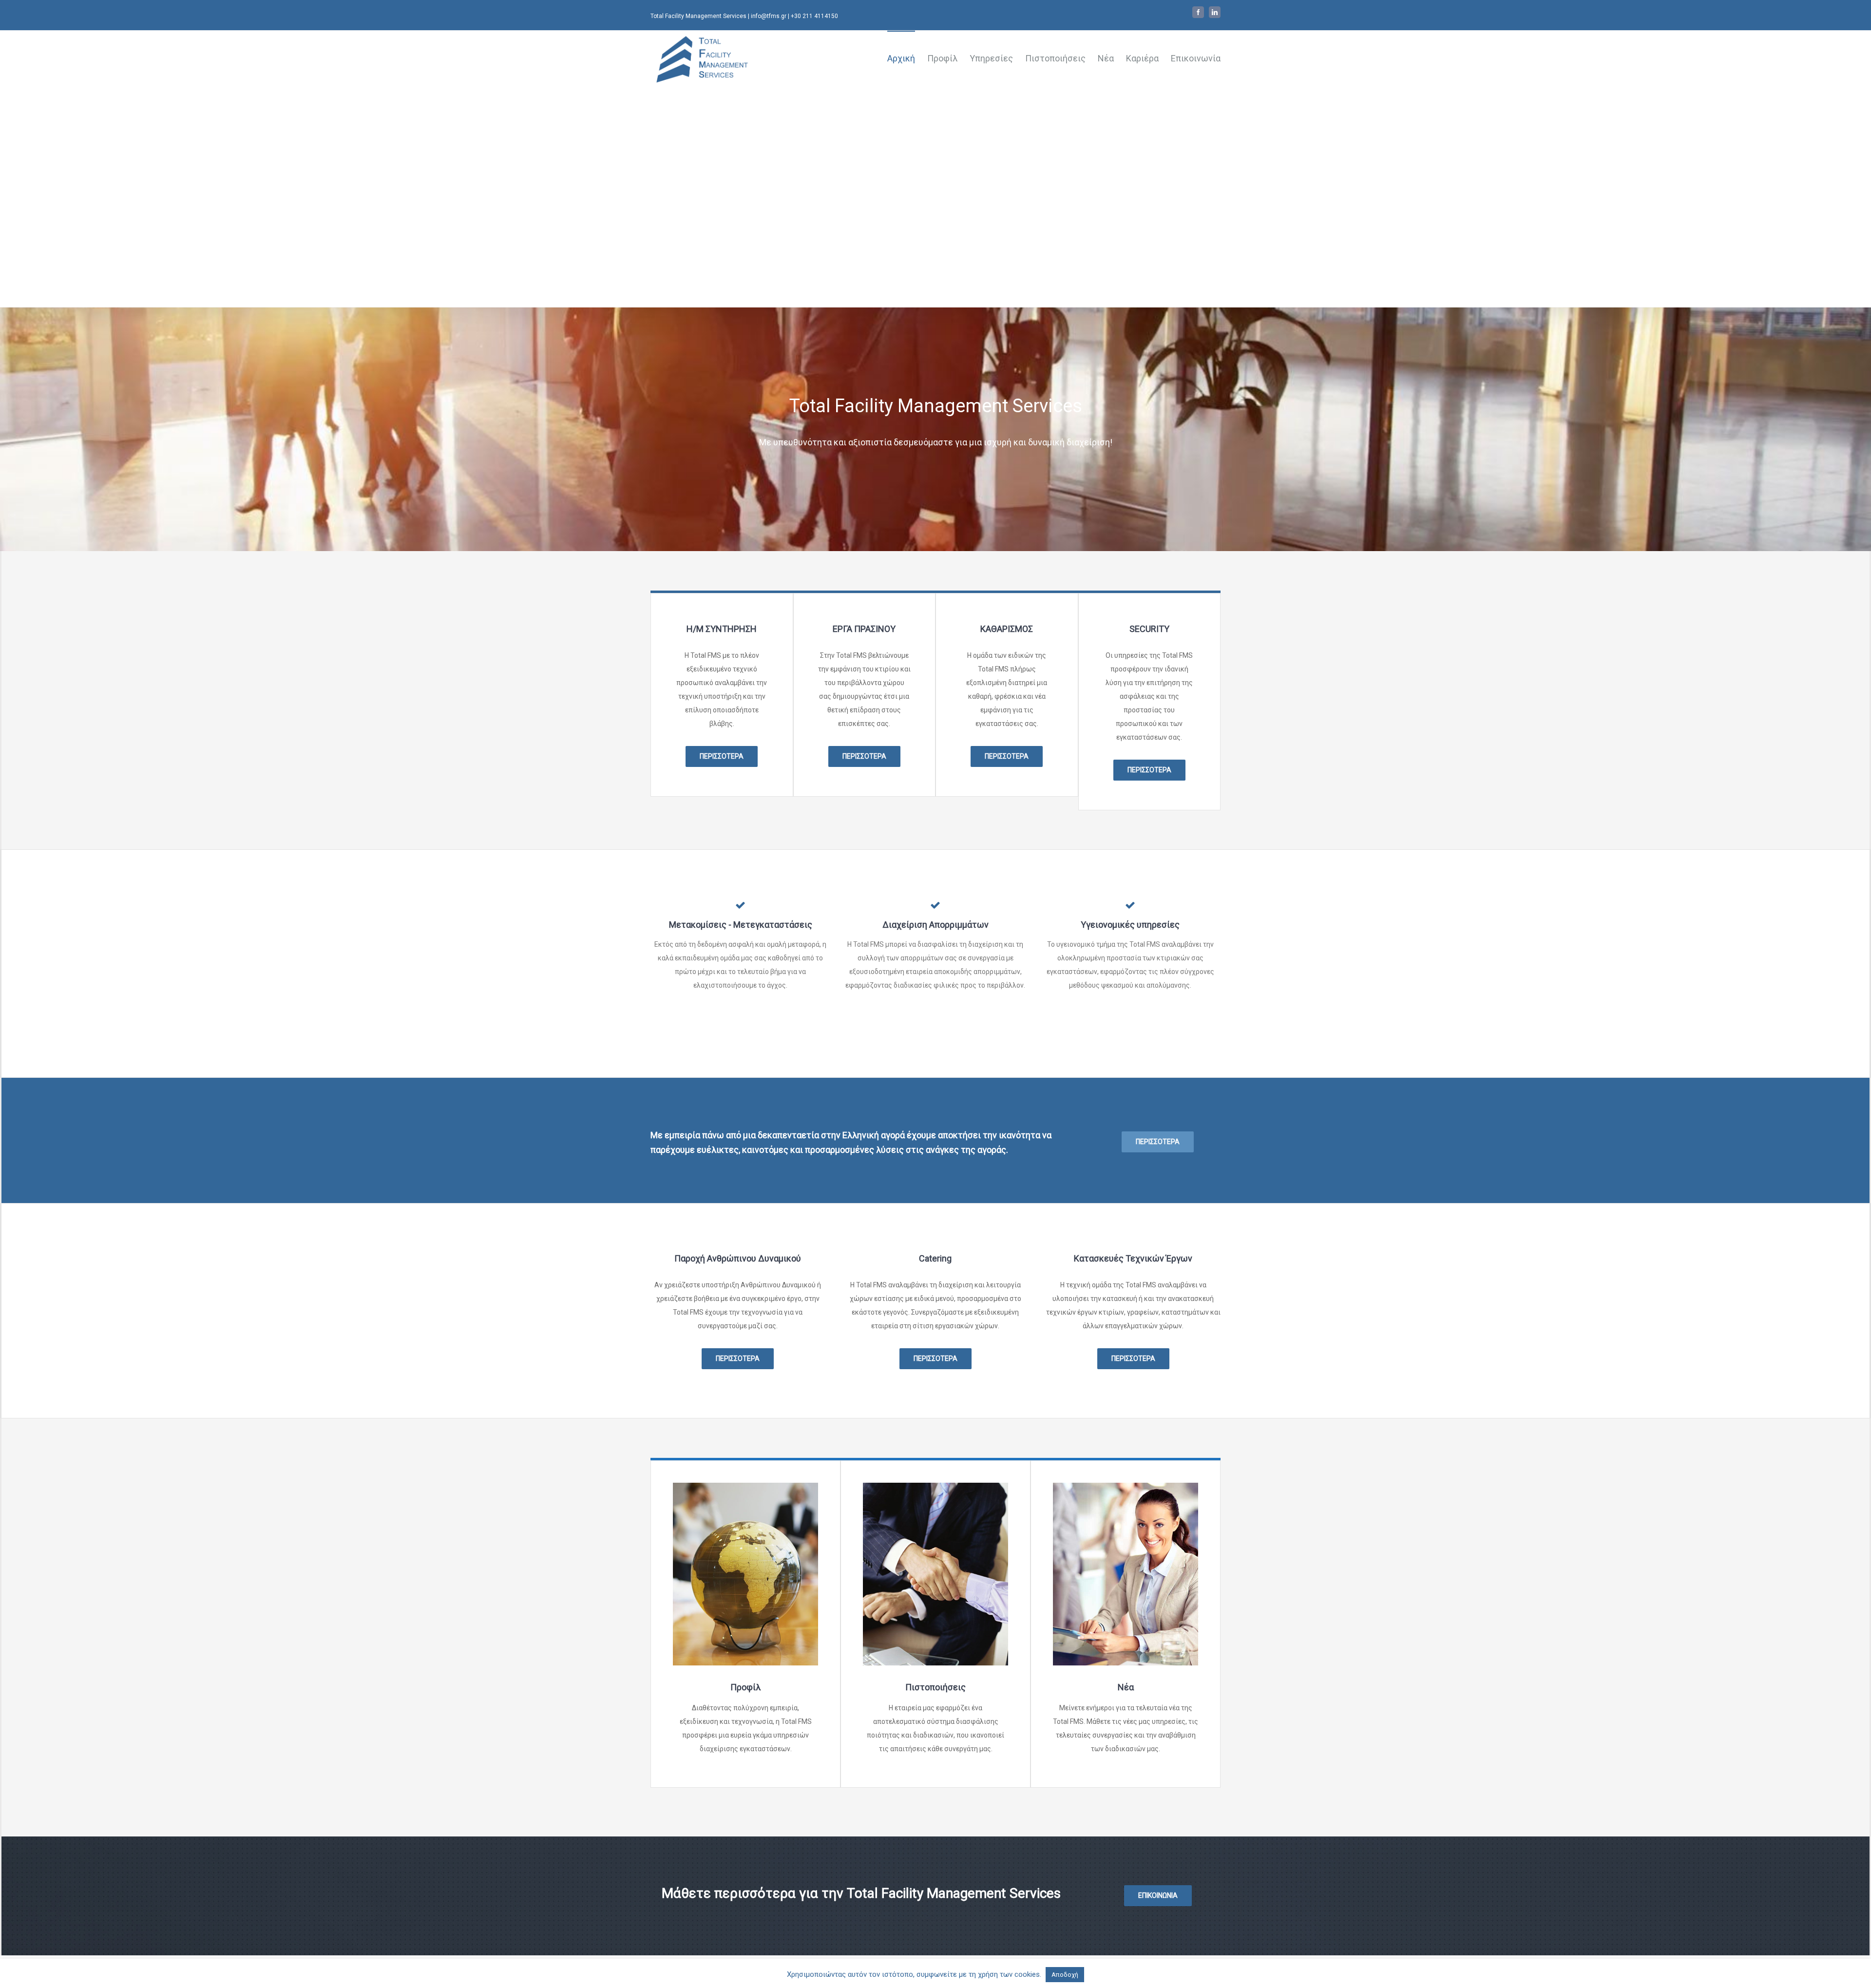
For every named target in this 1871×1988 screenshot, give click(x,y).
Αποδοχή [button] (1065, 1975)
